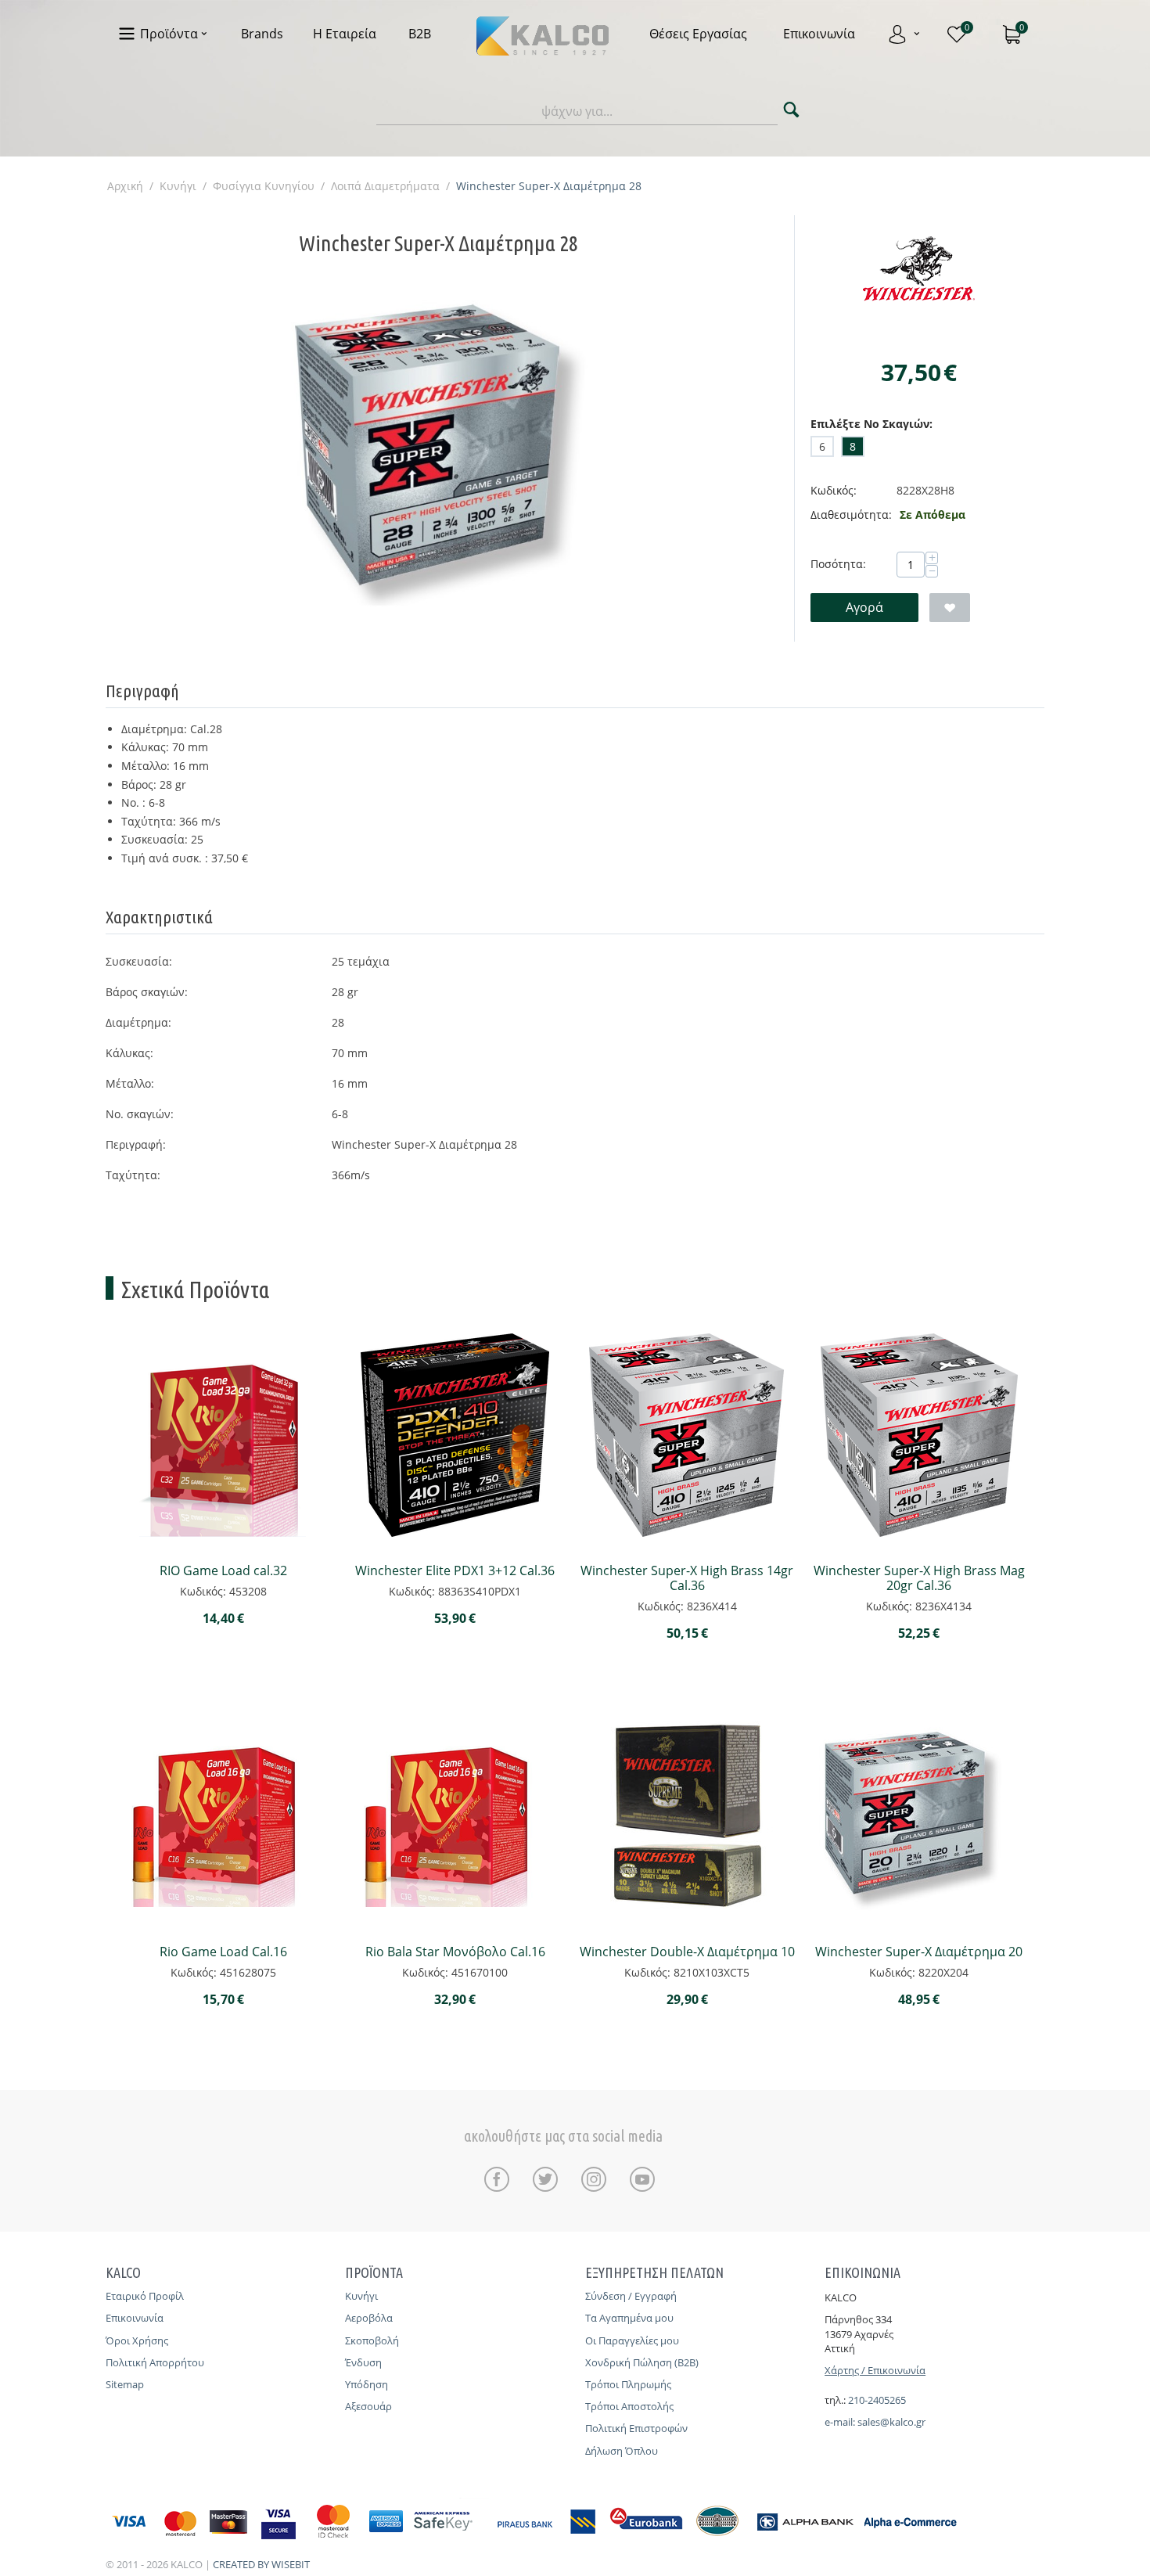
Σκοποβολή (372, 2340)
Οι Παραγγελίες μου (632, 2340)
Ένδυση (363, 2362)
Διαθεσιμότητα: (851, 514)
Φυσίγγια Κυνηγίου (264, 186)
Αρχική (125, 186)
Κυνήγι (178, 186)
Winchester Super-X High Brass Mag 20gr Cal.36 (919, 1578)
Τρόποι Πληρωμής (628, 2384)
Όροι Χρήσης (137, 2340)
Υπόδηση (367, 2384)
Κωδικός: (834, 490)
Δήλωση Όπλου (622, 2451)
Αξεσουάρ (368, 2406)
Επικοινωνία (135, 2318)
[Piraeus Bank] (548, 2541)
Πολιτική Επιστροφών (636, 2428)
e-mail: (841, 2422)
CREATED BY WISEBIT (261, 2564)
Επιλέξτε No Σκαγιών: (871, 424)
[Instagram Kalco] (598, 2179)
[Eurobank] (647, 2541)
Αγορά (864, 607)
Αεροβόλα (369, 2318)
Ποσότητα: (838, 564)
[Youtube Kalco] (642, 2179)
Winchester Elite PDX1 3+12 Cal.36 (455, 1571)
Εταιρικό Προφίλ (145, 2296)
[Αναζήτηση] (791, 112)
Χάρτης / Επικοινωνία (875, 2370)
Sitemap (125, 2384)
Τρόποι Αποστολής (629, 2406)
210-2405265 (877, 2400)
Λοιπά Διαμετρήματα (385, 186)
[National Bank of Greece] (718, 2541)
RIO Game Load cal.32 (223, 1571)
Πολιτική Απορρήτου (155, 2362)
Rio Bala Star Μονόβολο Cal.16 (455, 1952)
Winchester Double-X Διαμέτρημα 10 (687, 1952)
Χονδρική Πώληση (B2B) (642, 2362)
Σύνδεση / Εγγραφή (631, 2296)
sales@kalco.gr (891, 2422)
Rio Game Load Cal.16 (223, 1952)
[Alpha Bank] (805, 2541)
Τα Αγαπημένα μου (629, 2318)
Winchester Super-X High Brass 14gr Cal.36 (687, 1578)
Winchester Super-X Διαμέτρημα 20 (919, 1952)
